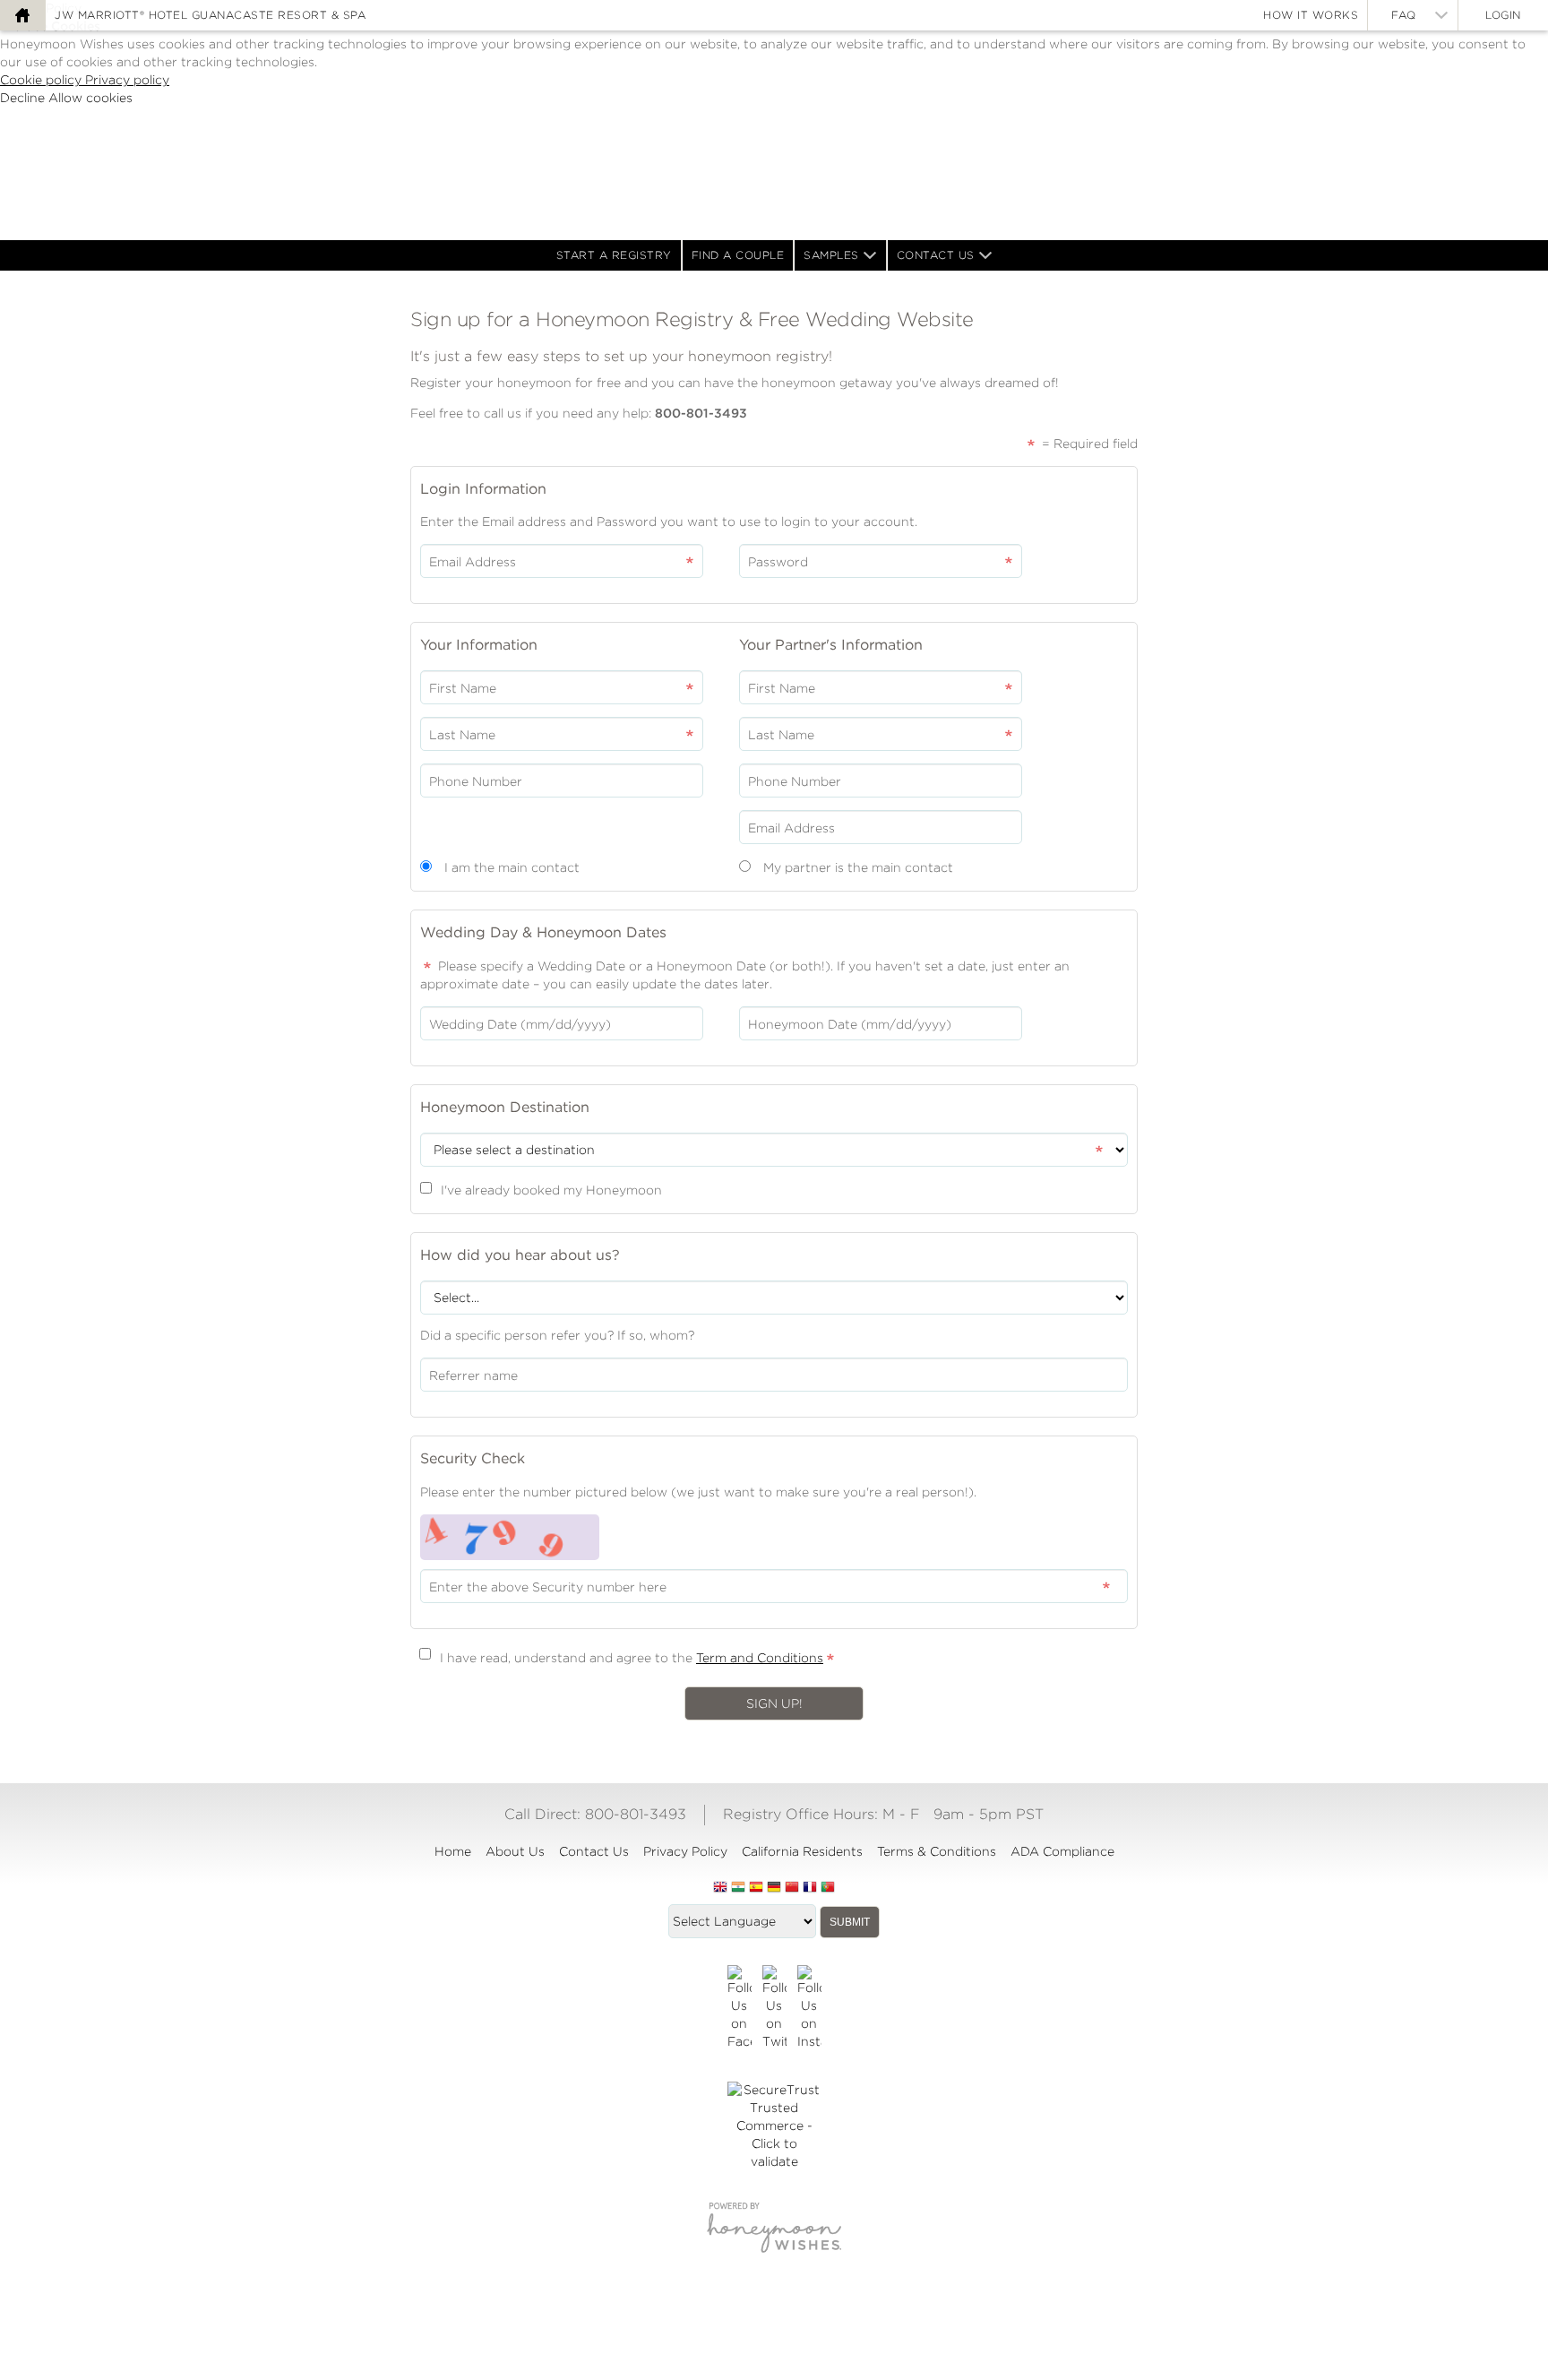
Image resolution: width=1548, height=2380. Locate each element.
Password (778, 562)
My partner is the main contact (858, 867)
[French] (810, 1888)
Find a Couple (738, 255)
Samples (831, 255)
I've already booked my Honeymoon (551, 1190)
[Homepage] (22, 15)
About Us (515, 1851)
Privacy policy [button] (127, 80)
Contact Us (936, 255)
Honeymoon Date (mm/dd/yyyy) (850, 1024)
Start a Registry (614, 255)
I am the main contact (512, 867)
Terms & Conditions (937, 1851)
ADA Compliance (1062, 1851)
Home (453, 1851)
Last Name (462, 735)
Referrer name (473, 1375)
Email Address (473, 562)
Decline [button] (24, 98)
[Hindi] (738, 1888)
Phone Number (476, 781)
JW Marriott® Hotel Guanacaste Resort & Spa (210, 15)
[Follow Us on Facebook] (740, 2008)
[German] (774, 1888)
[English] (720, 1888)
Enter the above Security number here (548, 1587)
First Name (463, 688)
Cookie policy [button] (43, 80)
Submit (850, 1922)
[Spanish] (756, 1888)
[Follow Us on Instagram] (809, 2008)
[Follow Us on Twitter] (774, 2008)
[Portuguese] (828, 1888)
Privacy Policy (685, 1851)
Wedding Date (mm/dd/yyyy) (520, 1024)
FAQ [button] (1404, 15)
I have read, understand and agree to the (632, 1658)
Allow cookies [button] (90, 98)
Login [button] (1503, 15)
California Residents (802, 1851)
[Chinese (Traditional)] (792, 1888)
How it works (1311, 15)
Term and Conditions (760, 1658)
